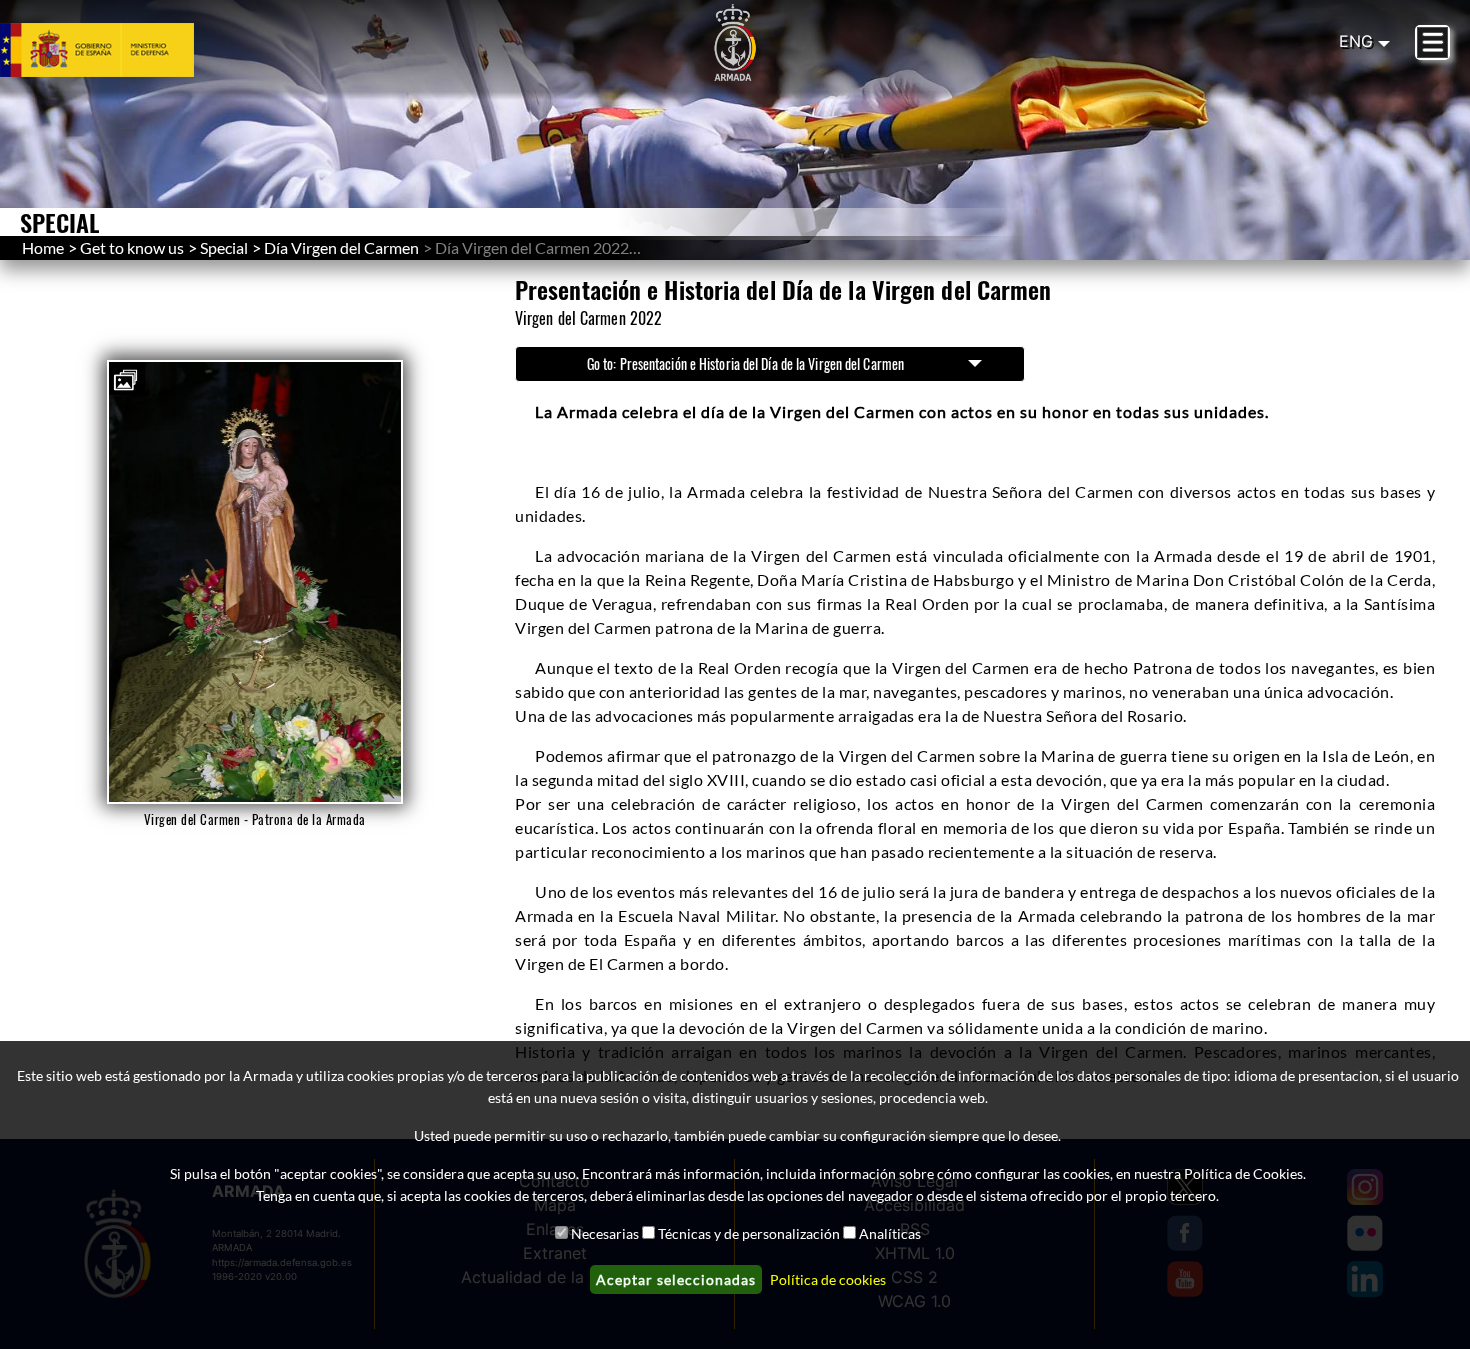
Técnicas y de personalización (749, 1233)
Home (43, 247)
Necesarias (605, 1233)
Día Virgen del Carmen (341, 247)
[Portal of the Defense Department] (121, 50)
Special (224, 247)
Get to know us (132, 247)
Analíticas (890, 1233)
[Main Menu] (1432, 42)
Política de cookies (828, 1279)
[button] (127, 378)
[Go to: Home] (735, 43)
